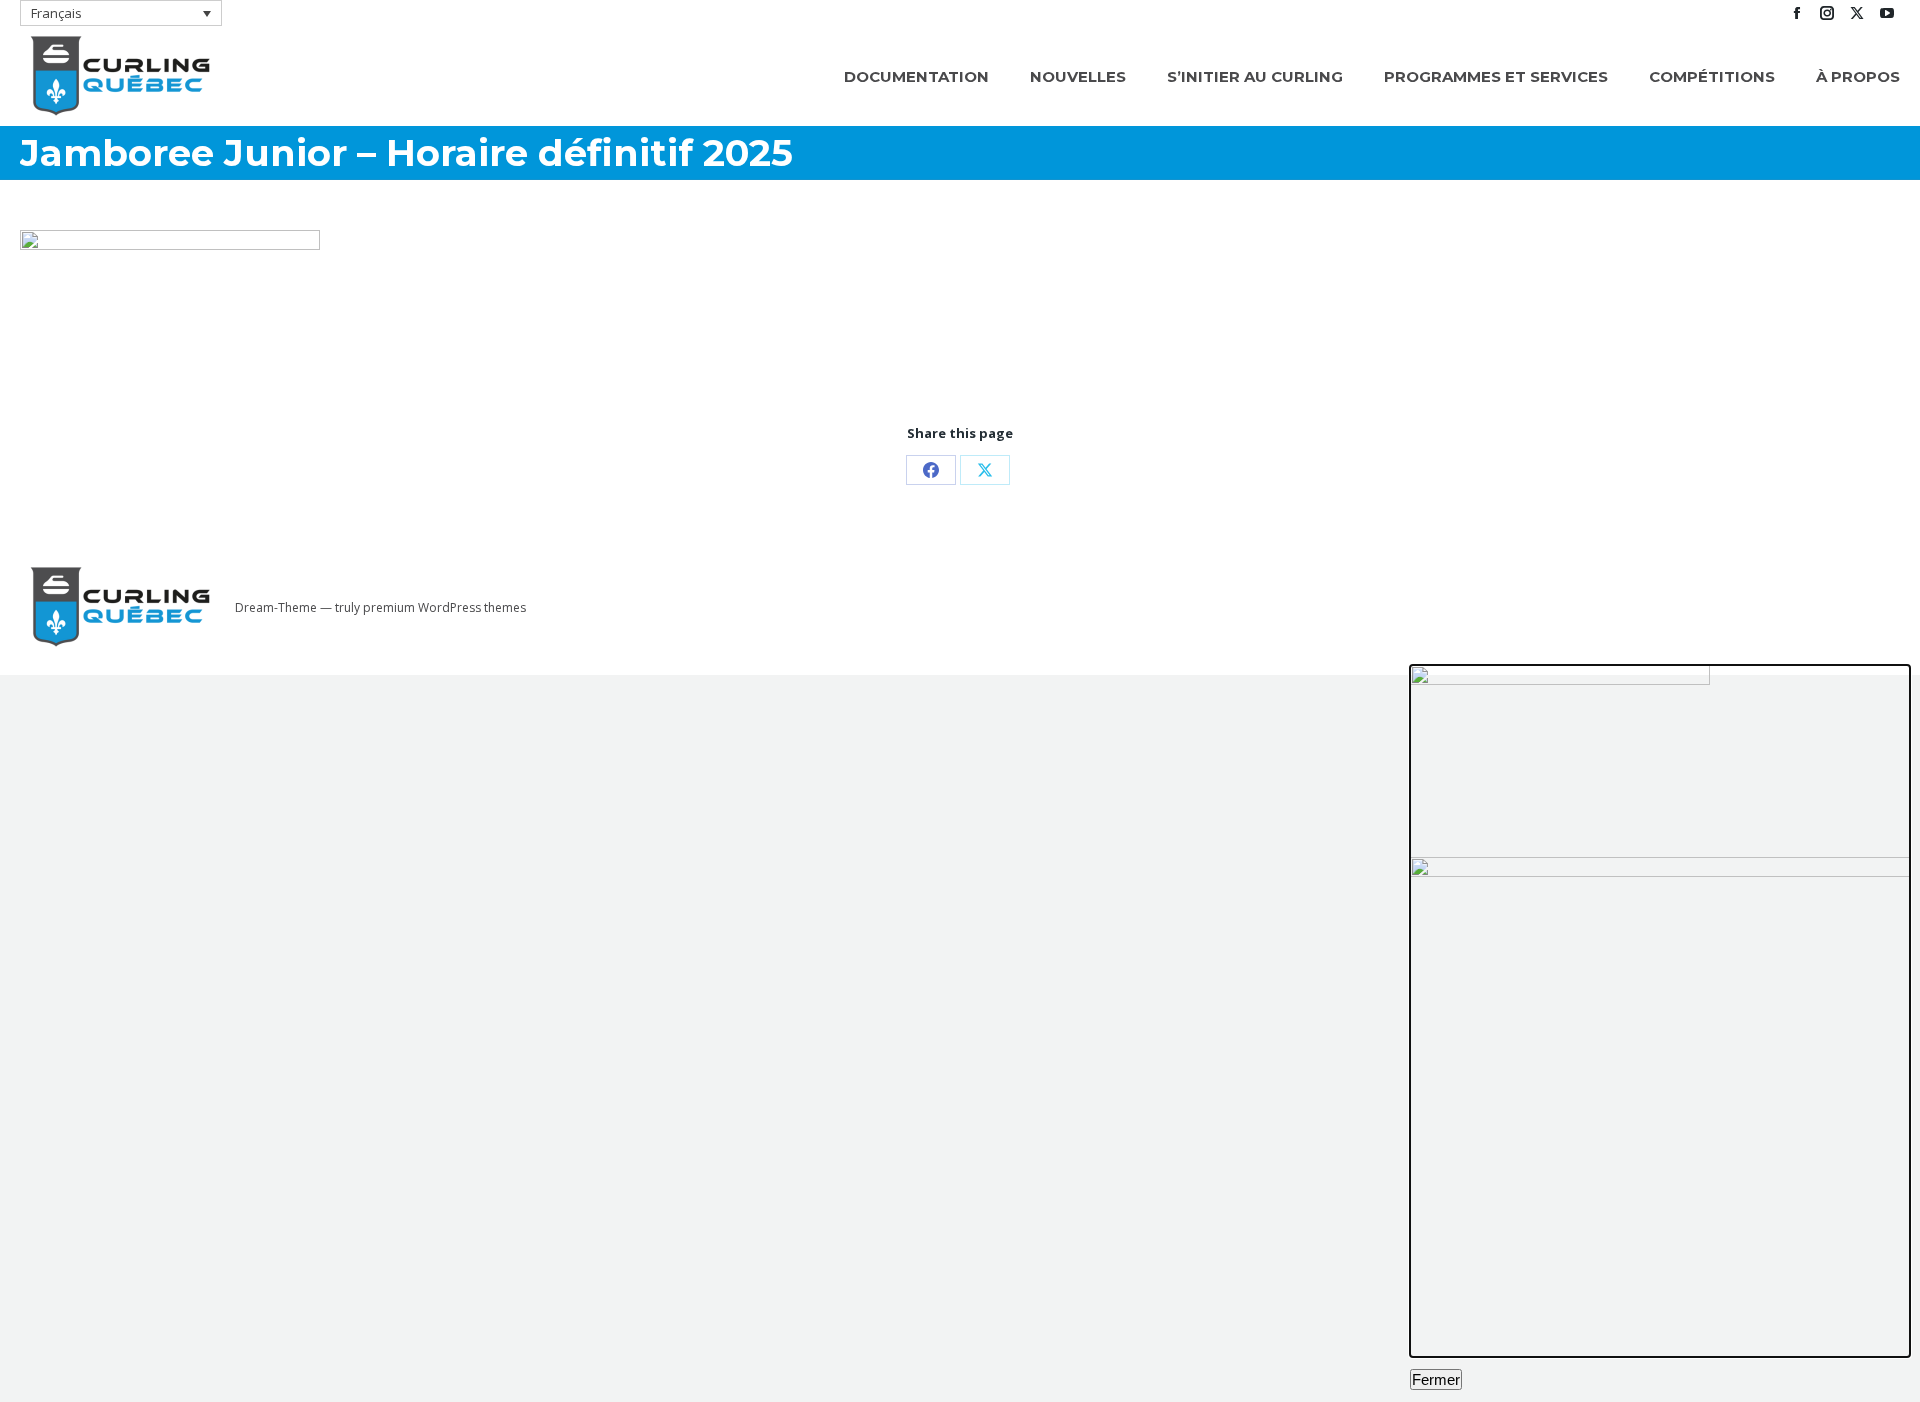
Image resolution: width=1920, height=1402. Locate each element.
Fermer (1436, 1379)
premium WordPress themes (444, 607)
